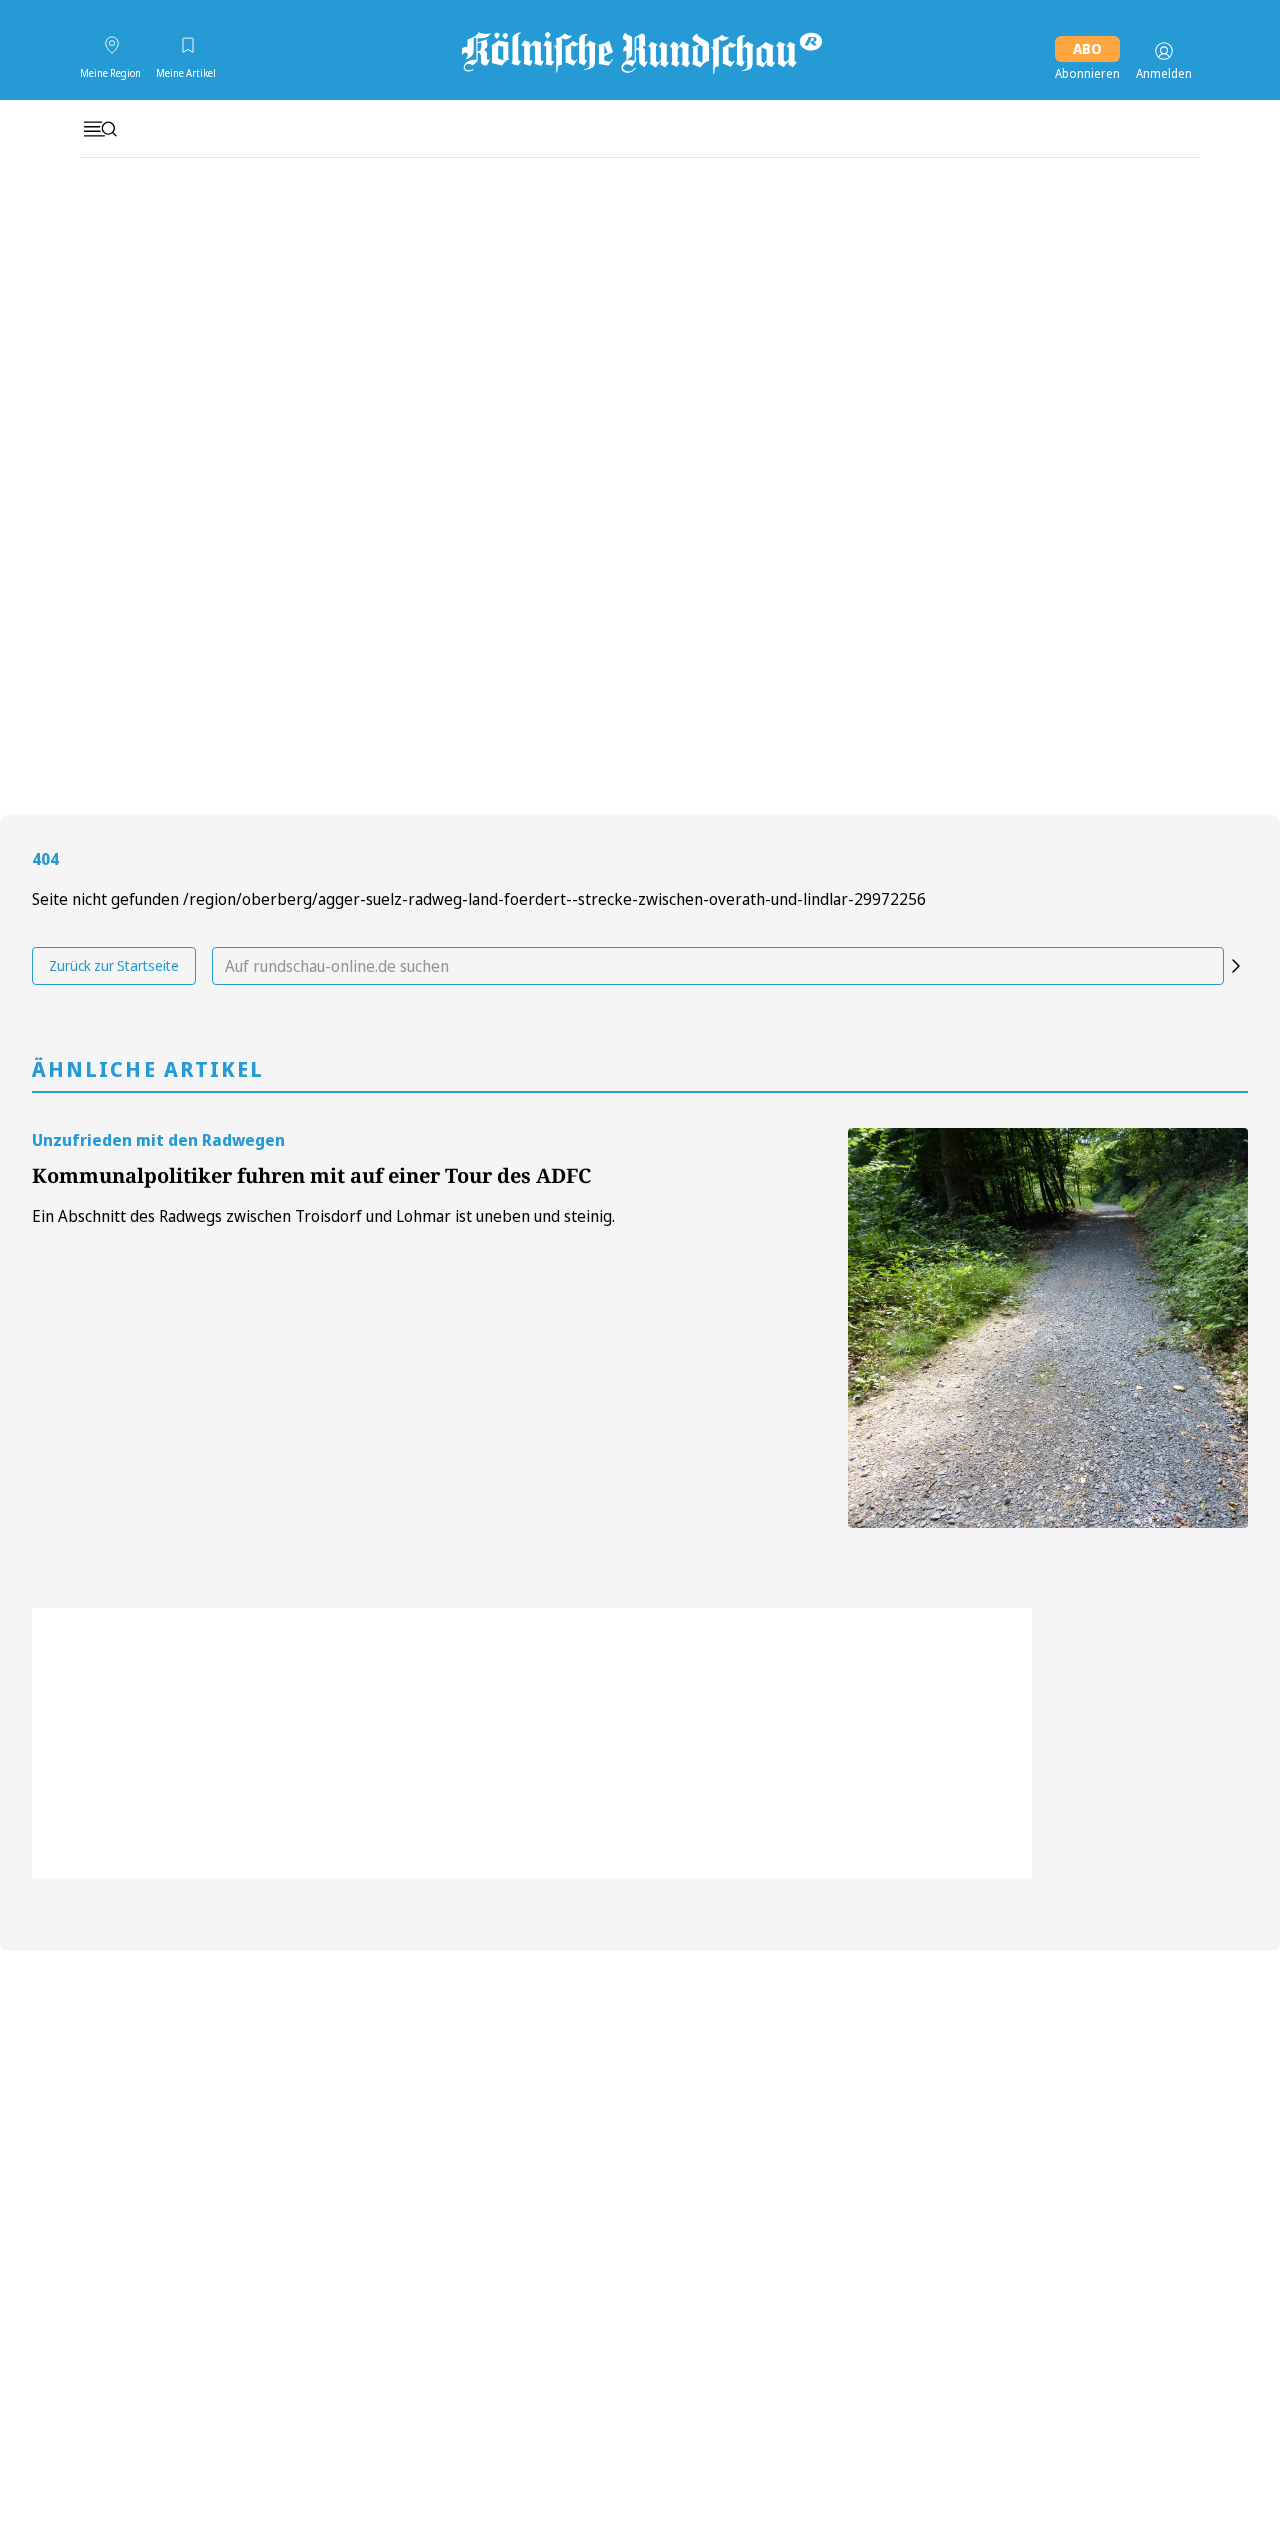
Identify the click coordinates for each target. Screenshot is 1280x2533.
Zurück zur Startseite (114, 965)
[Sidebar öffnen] (100, 129)
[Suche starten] (1236, 966)
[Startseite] (640, 51)
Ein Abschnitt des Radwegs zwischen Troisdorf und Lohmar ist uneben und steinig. (323, 1216)
